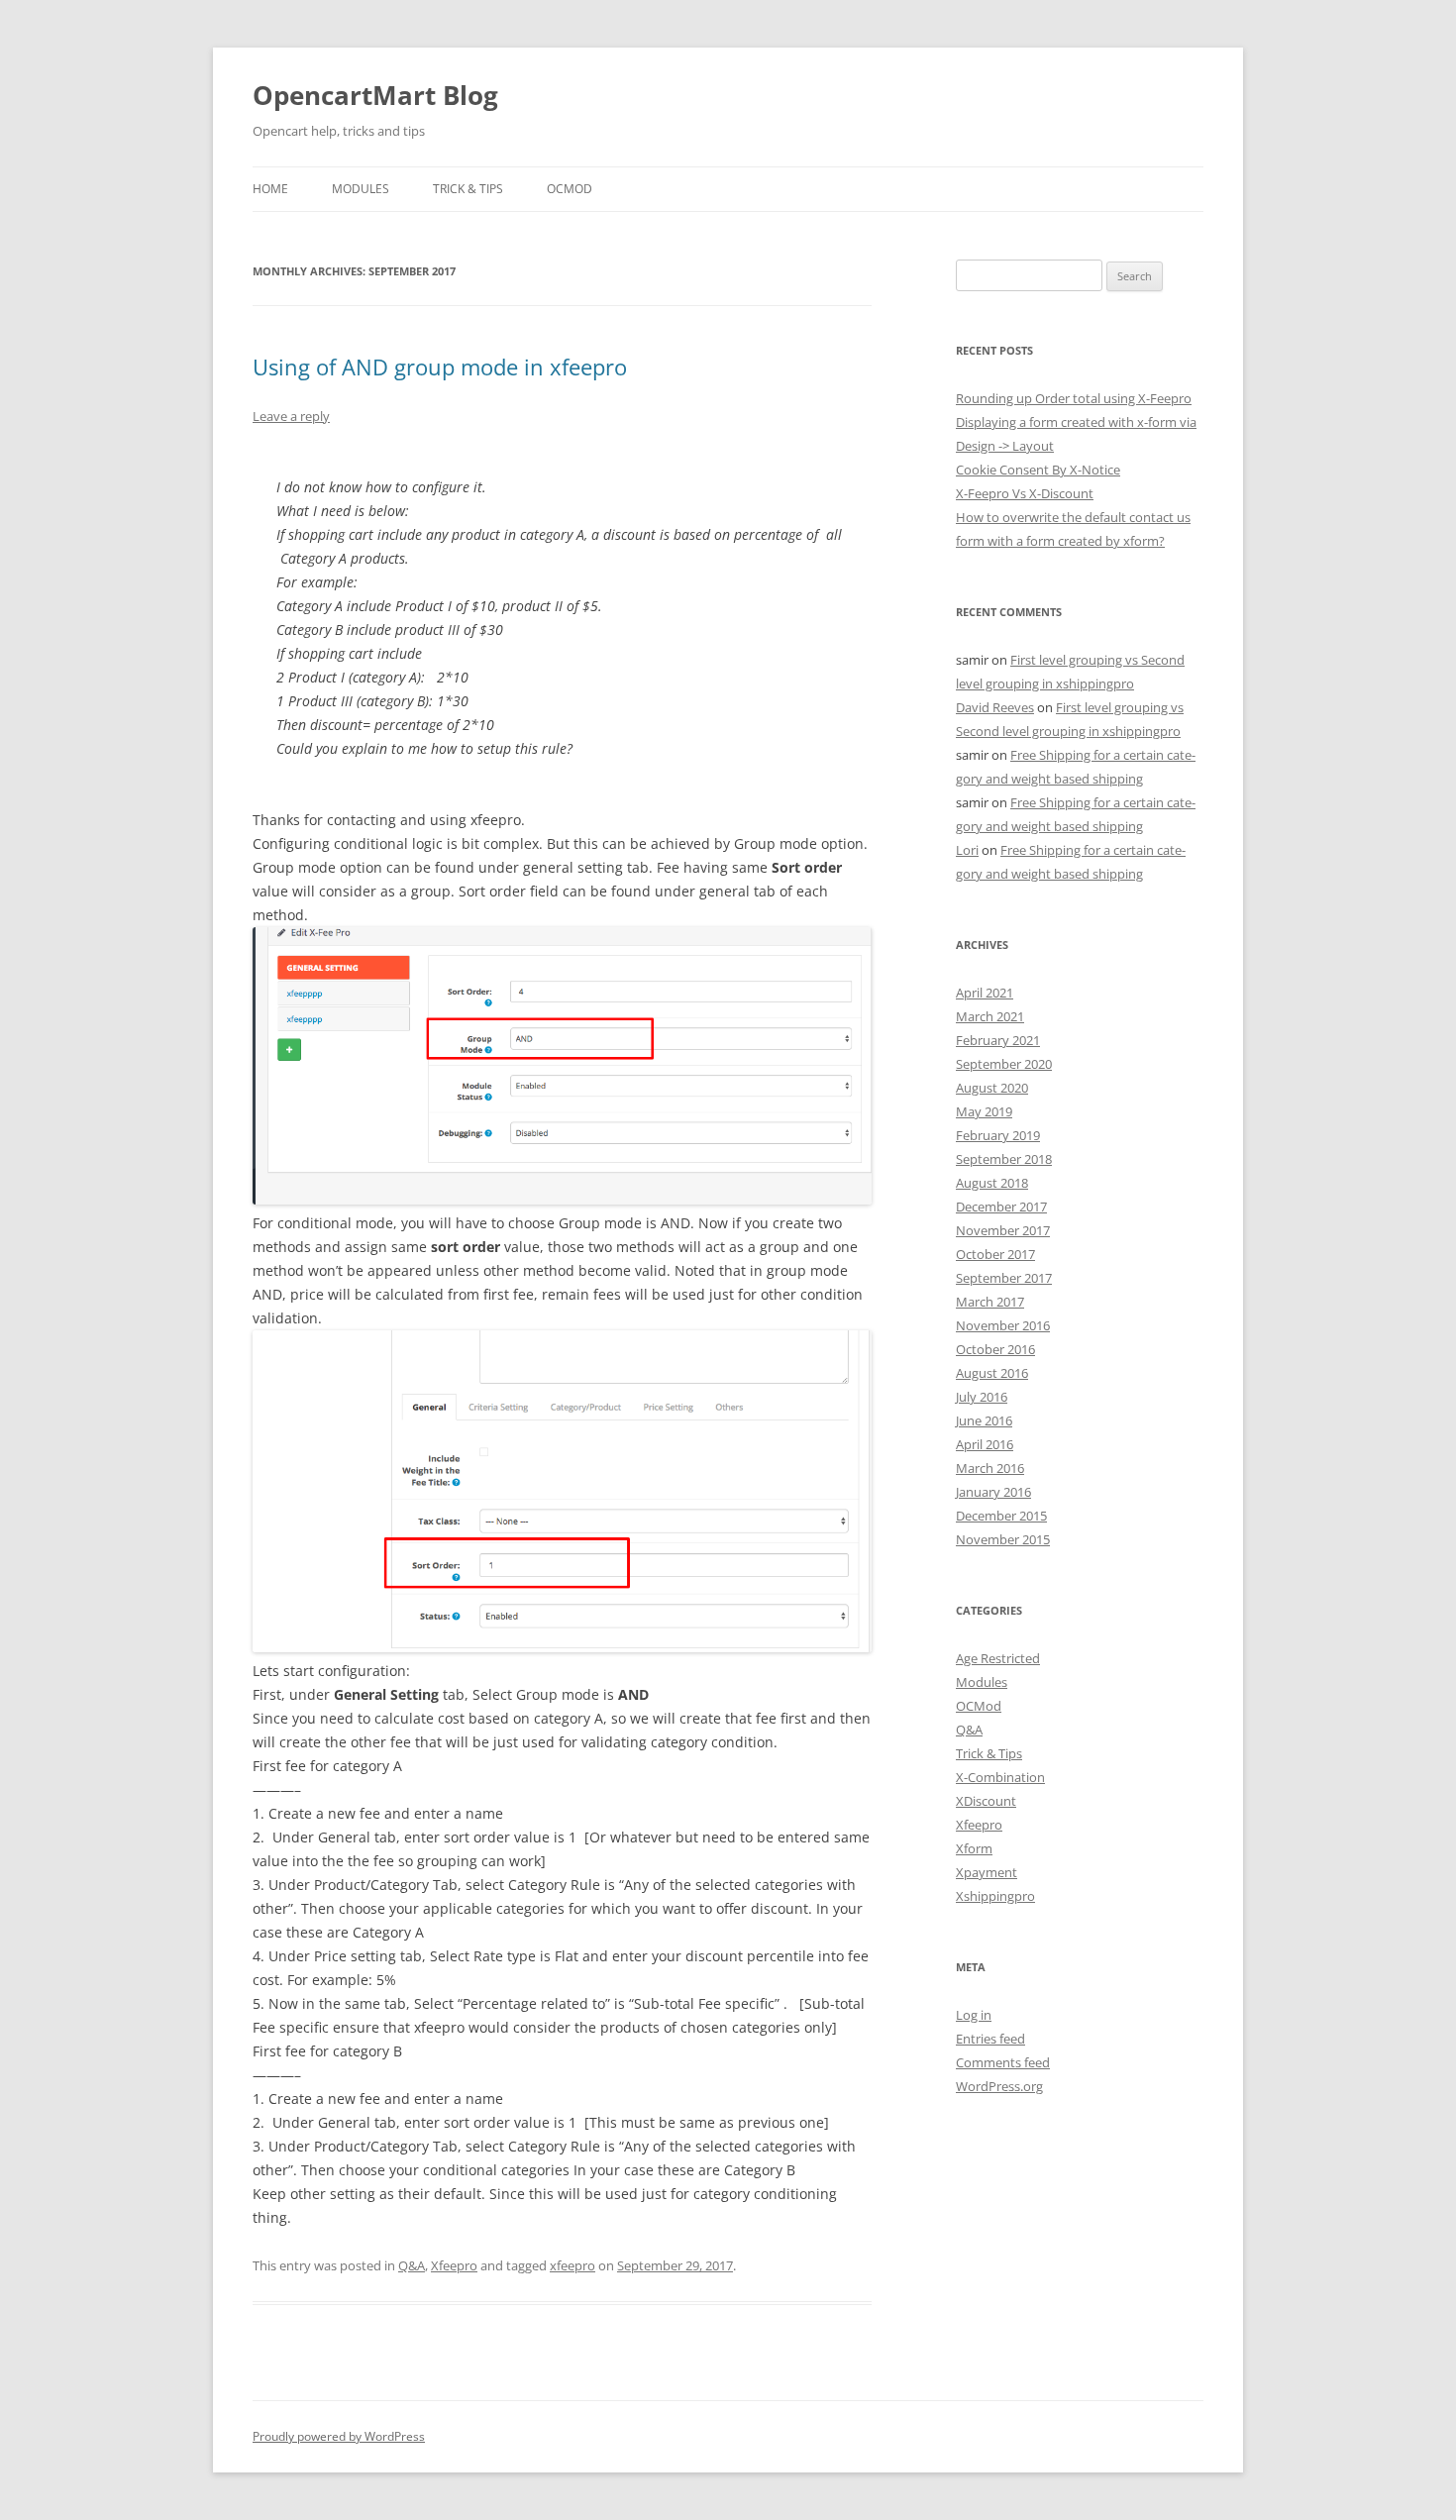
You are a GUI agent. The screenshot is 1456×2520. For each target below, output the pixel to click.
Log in (974, 2015)
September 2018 (1004, 1159)
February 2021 (998, 1040)
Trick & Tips (468, 189)
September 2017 (1004, 1278)
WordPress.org (999, 2086)
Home (270, 189)
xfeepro (572, 2265)
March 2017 (990, 1302)
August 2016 (992, 1373)
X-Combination (1000, 1777)
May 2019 (984, 1111)
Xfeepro (454, 2265)
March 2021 (990, 1016)
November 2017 (1003, 1230)
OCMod (570, 189)
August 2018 (992, 1183)
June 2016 (984, 1420)
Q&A (412, 2265)
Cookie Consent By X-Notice (1038, 470)
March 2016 (990, 1468)
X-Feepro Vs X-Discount (1025, 493)
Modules (361, 189)
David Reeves (995, 707)
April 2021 (985, 993)
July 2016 (982, 1397)
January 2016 (993, 1492)
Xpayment (987, 1872)
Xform (974, 1848)
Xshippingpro (995, 1896)
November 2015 (1003, 1539)
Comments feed (1003, 2062)
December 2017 (1001, 1207)
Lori (967, 850)
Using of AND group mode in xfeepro (440, 367)
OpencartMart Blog (375, 95)
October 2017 (995, 1254)
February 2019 (998, 1135)
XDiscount (986, 1801)
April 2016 (985, 1444)
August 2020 (992, 1088)
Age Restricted (998, 1658)
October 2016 (995, 1349)
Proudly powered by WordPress (339, 2436)
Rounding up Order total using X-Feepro (1074, 398)
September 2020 (1004, 1064)
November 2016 (1003, 1325)
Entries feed (990, 2039)
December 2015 (1001, 1516)
